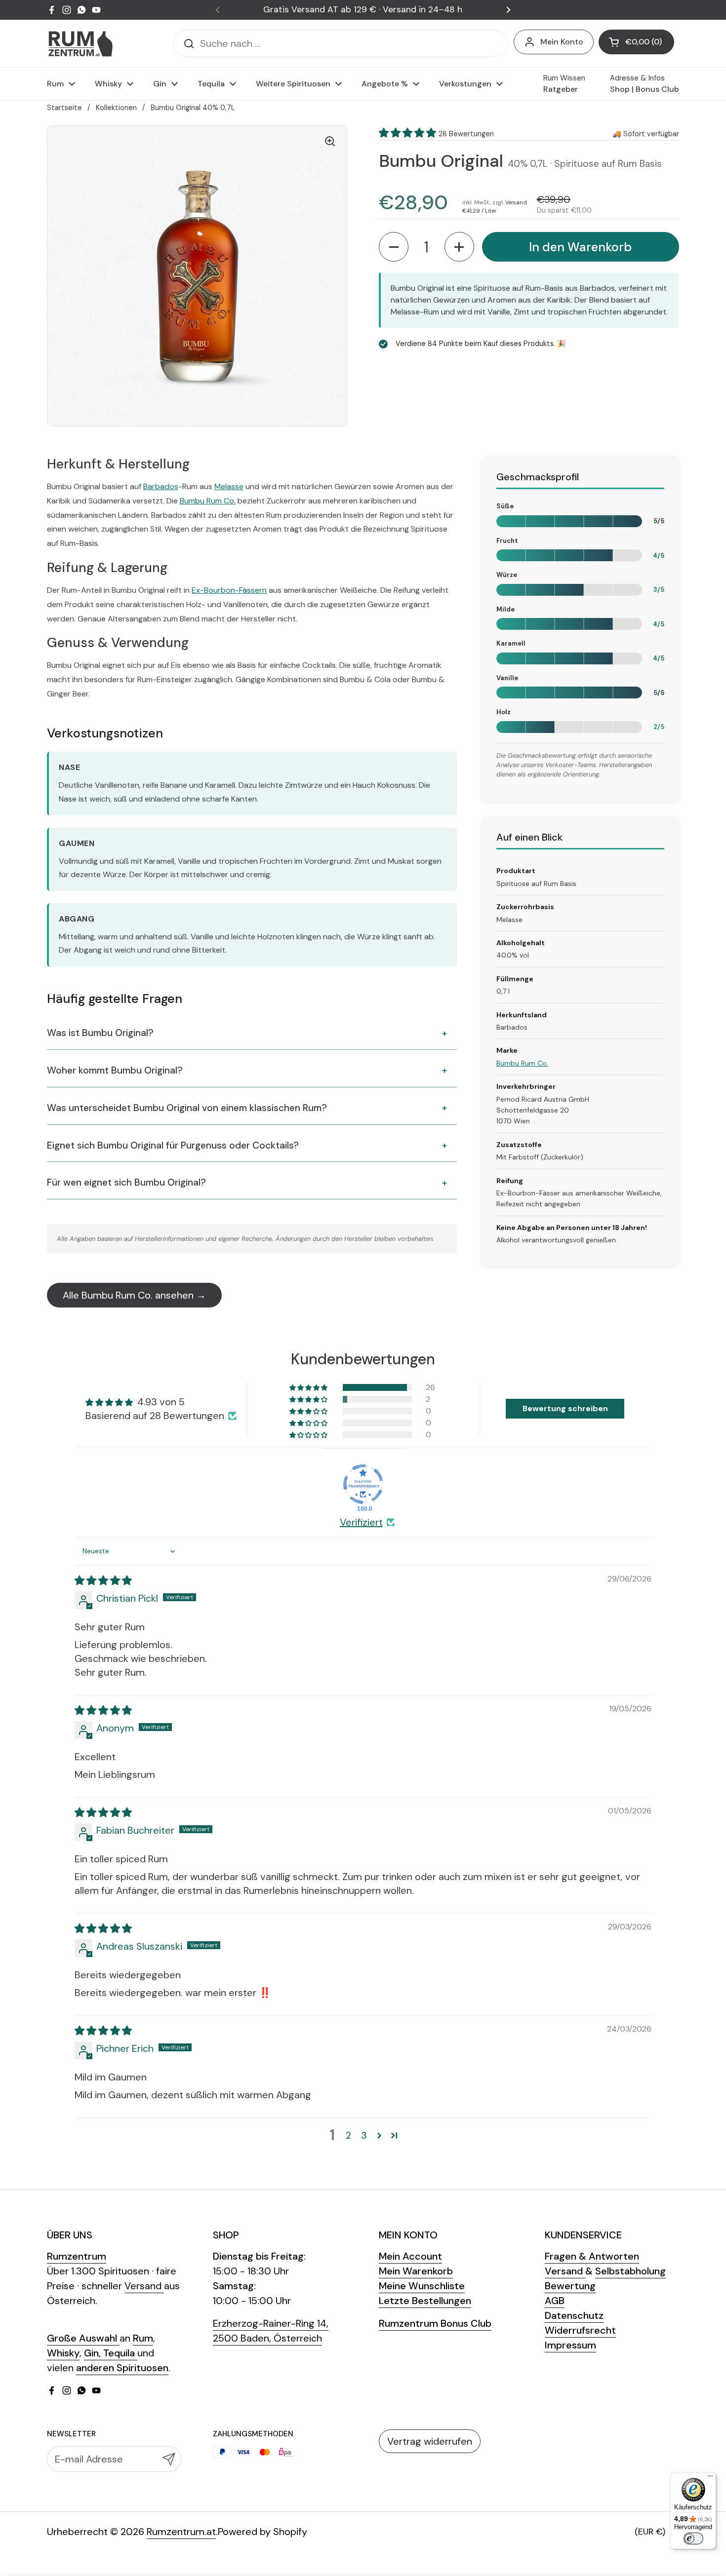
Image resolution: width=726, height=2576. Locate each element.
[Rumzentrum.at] (80, 44)
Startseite (64, 108)
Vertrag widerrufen (430, 2441)
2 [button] (348, 2135)
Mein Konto (562, 42)
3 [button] (364, 2135)
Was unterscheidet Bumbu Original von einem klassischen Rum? (187, 1108)
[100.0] (363, 1484)
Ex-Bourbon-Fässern (229, 590)
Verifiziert (361, 1522)
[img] (103, 1580)
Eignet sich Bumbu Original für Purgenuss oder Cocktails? (173, 1145)
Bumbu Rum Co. (208, 501)
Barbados (161, 486)
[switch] (693, 2538)
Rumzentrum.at (181, 2532)
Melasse (229, 486)
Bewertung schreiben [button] (565, 1408)
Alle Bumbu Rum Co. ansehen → (134, 1295)
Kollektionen (116, 108)
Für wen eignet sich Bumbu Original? (126, 1182)
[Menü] (710, 2478)
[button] (636, 42)
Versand (516, 202)
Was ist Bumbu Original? (100, 1033)
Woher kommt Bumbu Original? (115, 1070)
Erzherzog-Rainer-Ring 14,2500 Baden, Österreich (271, 2331)
